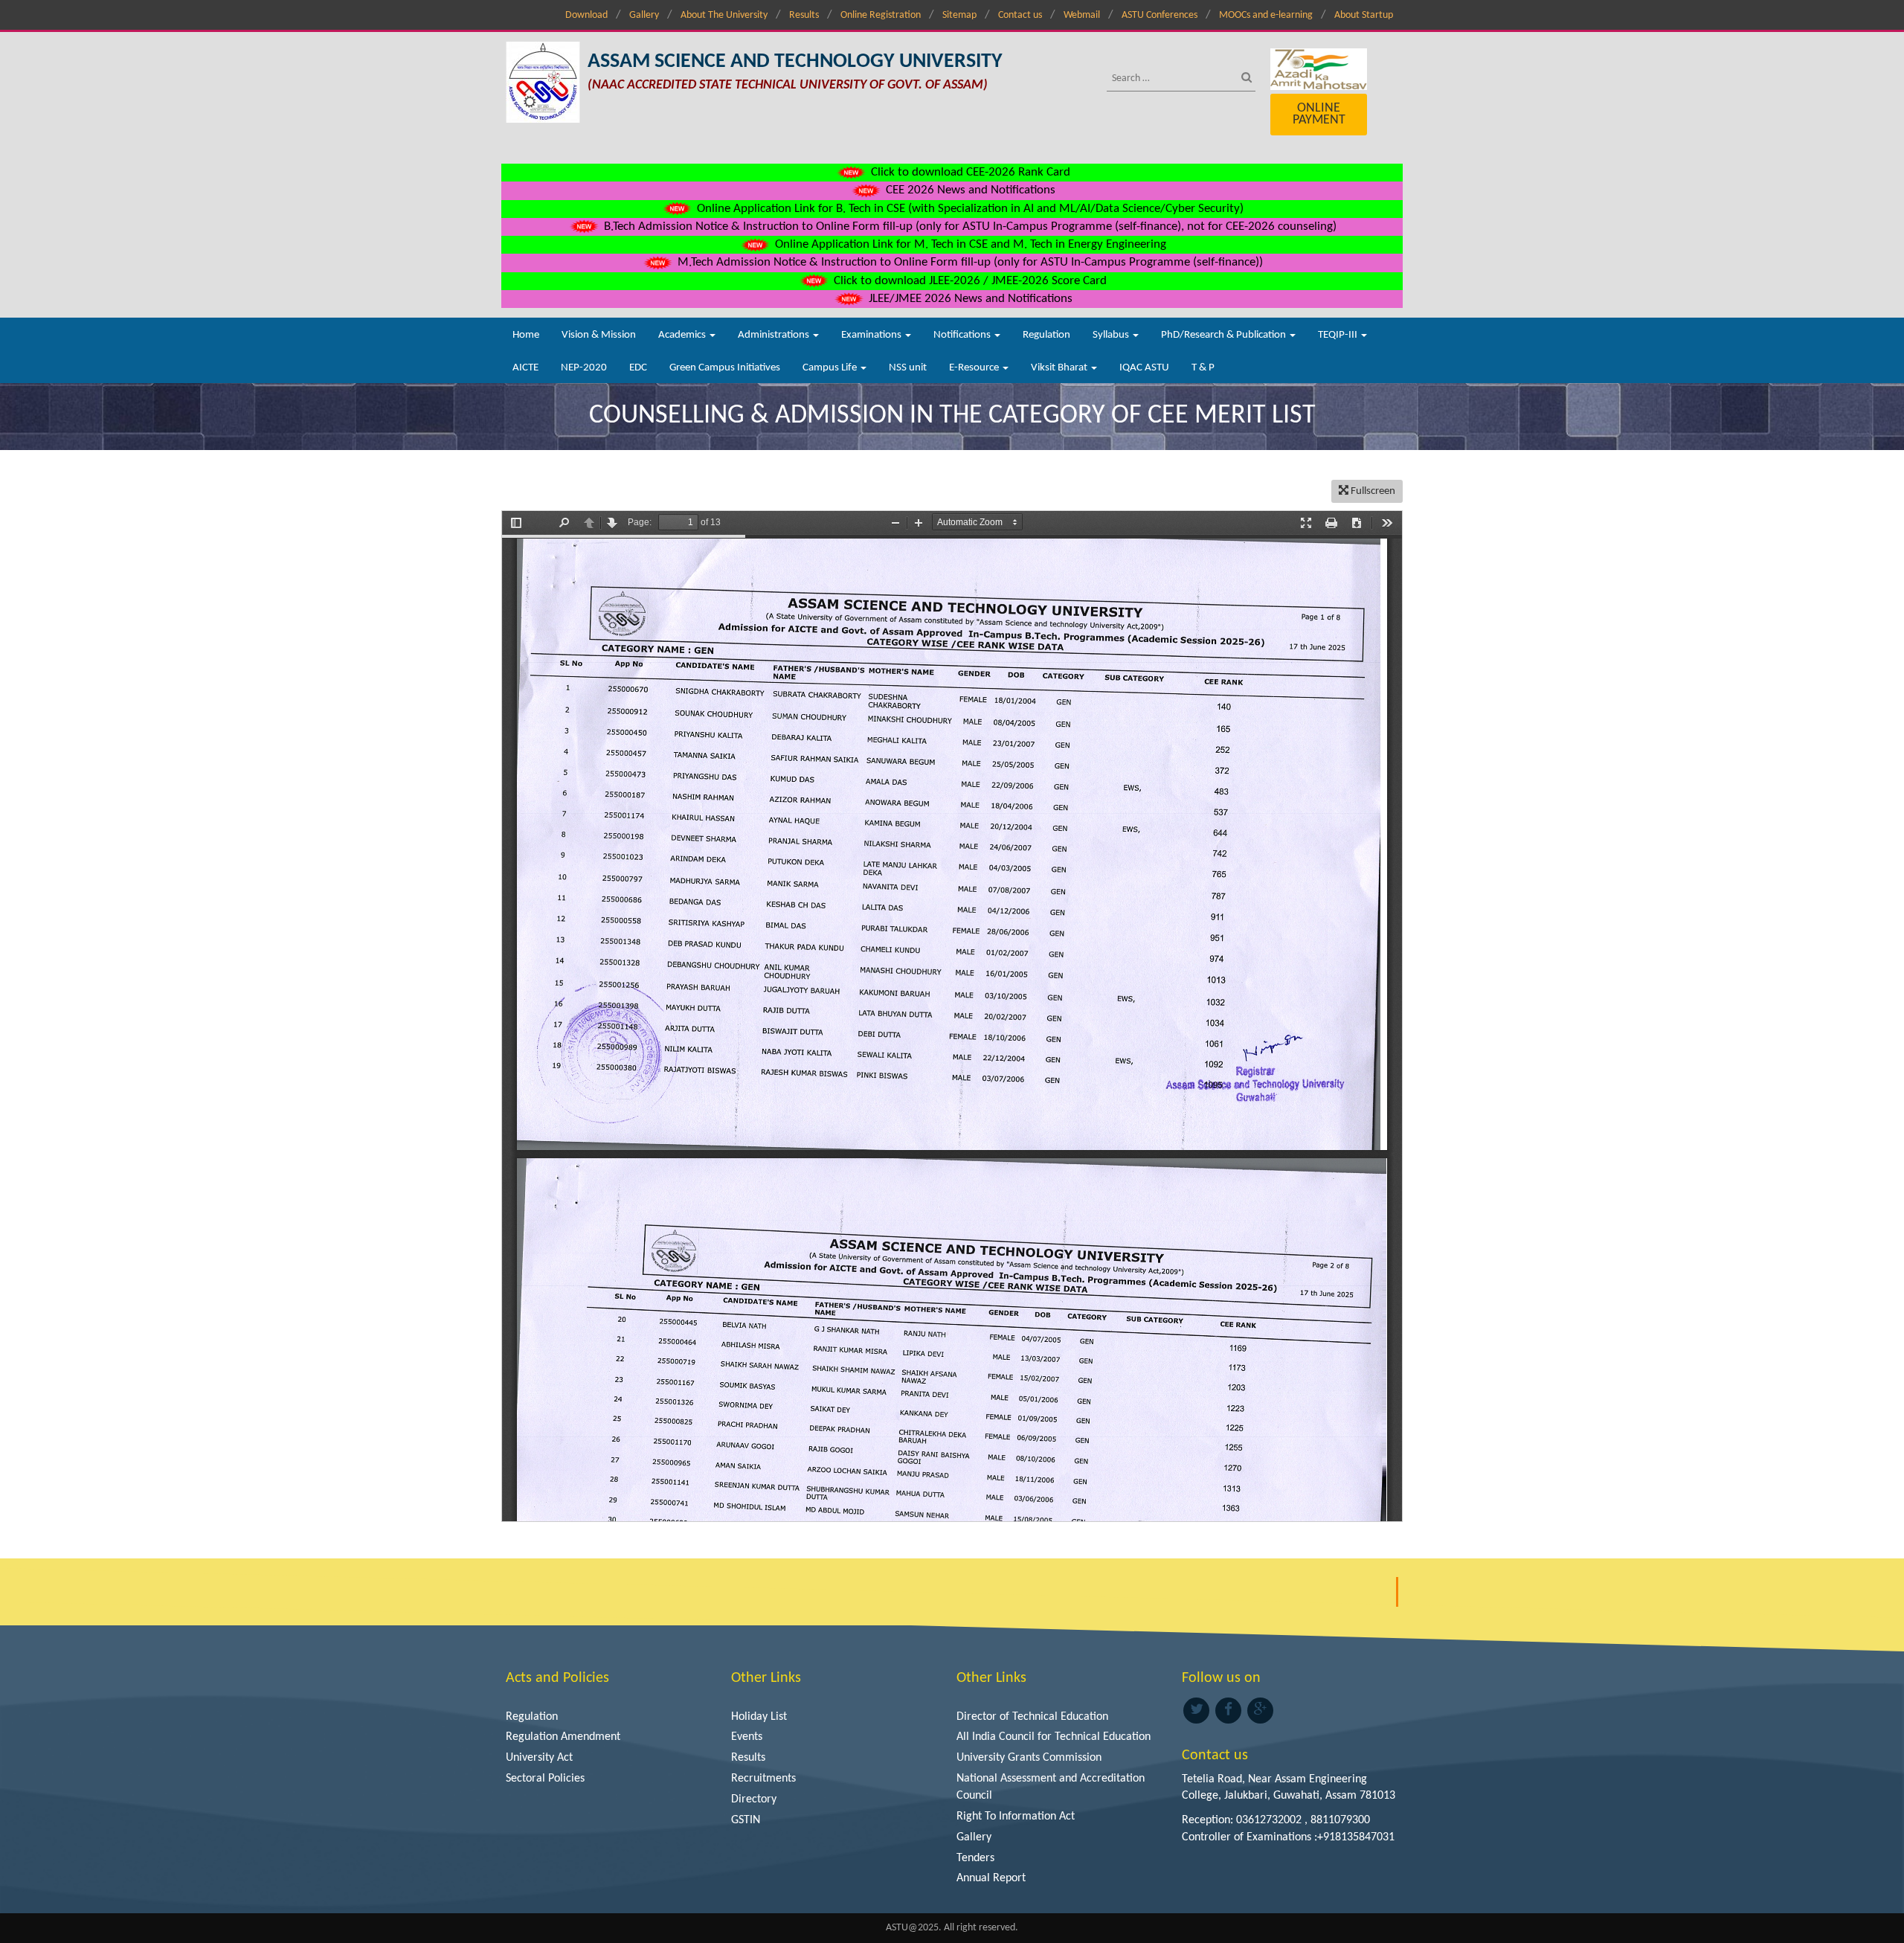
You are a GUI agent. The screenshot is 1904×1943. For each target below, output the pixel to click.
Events (747, 1737)
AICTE (525, 368)
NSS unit (908, 368)
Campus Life (831, 368)
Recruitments (763, 1779)
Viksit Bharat (1060, 368)
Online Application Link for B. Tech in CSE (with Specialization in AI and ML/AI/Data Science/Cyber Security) (969, 209)
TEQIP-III (1339, 335)
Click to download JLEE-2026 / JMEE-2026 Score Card (969, 281)
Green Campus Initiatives (725, 368)
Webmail (1082, 15)
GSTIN (746, 1820)
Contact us (1020, 15)
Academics (683, 335)
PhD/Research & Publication (1225, 335)
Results (804, 15)
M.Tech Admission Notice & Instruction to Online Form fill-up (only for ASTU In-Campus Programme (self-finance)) (969, 262)
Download (586, 15)
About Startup (1364, 15)
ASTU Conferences (1160, 15)
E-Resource (975, 368)
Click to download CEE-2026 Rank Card (969, 172)
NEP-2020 (584, 368)
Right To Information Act (1016, 1817)
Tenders (975, 1858)
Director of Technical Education (1032, 1717)
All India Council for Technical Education (1054, 1737)
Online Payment (1319, 114)
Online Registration (881, 15)
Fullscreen (1372, 491)
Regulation (1046, 335)
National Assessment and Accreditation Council (1051, 1787)
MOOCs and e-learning (1266, 15)
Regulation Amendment (563, 1737)
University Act (539, 1758)
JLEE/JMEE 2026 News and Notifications (969, 299)
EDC (638, 368)
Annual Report (991, 1878)
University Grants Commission (1029, 1758)
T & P (1203, 368)
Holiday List (759, 1717)
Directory (754, 1799)
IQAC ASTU (1144, 368)
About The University (724, 15)
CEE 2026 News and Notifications (969, 190)
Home (526, 335)
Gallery (644, 15)
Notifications (963, 335)
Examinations (872, 335)
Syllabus (1112, 335)
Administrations (775, 335)
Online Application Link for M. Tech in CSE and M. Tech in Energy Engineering (969, 244)
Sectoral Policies (545, 1779)
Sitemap (959, 15)
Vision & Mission (599, 335)
